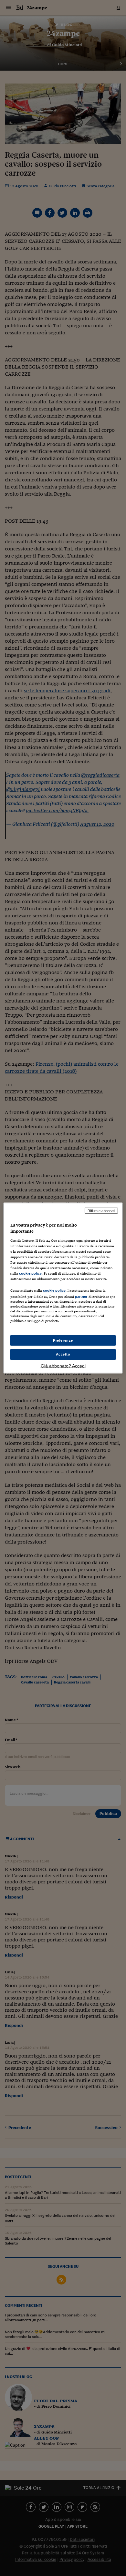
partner (81, 1297)
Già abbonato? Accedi (63, 1366)
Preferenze (63, 1340)
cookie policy (30, 1273)
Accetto (63, 1354)
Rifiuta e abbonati (101, 1210)
